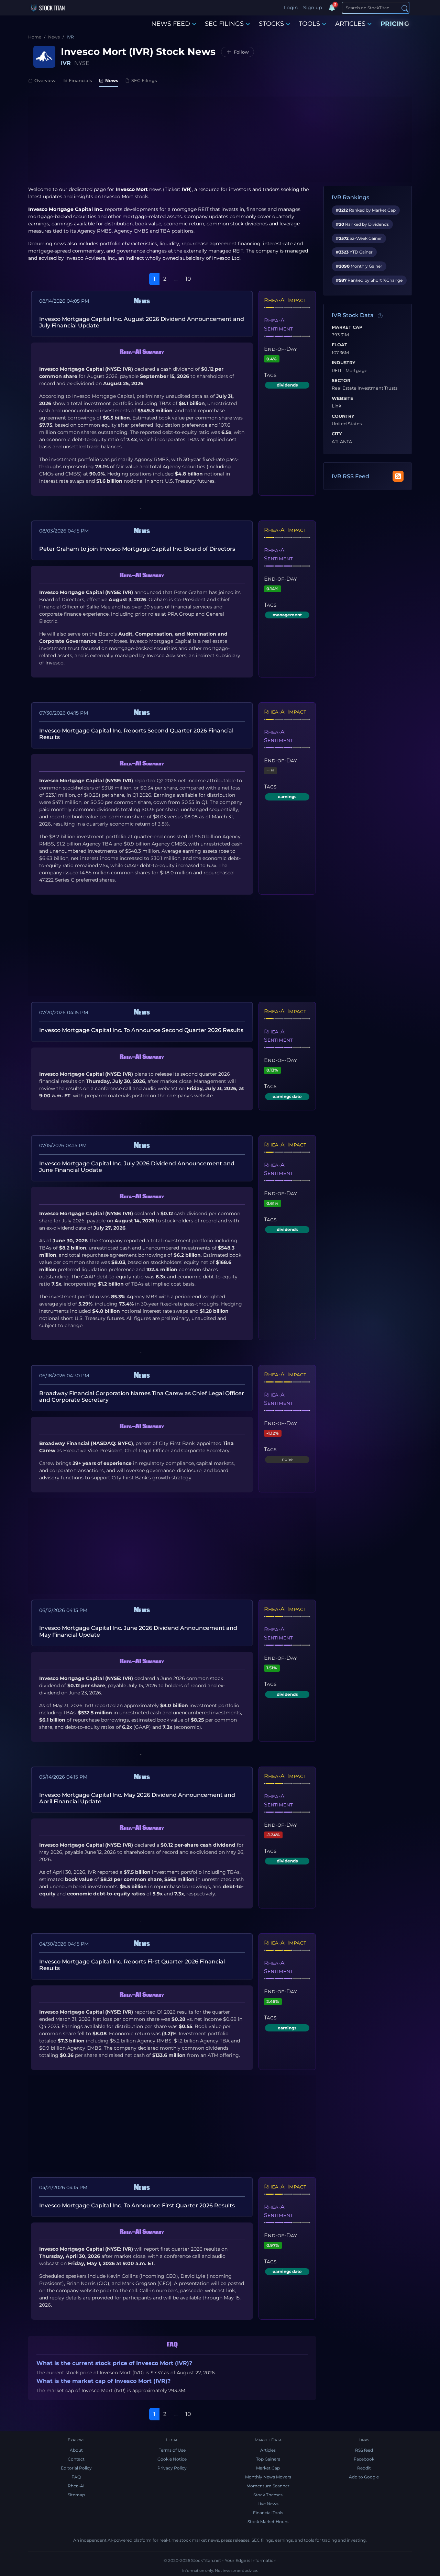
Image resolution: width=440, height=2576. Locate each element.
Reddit (364, 2468)
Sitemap (76, 2495)
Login (291, 8)
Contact (76, 2459)
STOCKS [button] (271, 24)
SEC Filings (144, 80)
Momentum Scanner (268, 2486)
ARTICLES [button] (350, 24)
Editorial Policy (76, 2468)
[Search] (405, 8)
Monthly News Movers (268, 2477)
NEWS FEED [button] (171, 24)
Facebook (364, 2459)
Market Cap (347, 327)
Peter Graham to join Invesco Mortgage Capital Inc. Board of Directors (137, 549)
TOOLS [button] (309, 24)
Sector (341, 381)
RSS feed (364, 2450)
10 (188, 279)
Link (337, 406)
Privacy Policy (172, 2468)
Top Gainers (268, 2459)
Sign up (312, 8)
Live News (268, 2504)
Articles (268, 2450)
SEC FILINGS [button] (224, 24)
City (337, 434)
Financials (80, 80)
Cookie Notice (172, 2459)
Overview (45, 80)
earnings (287, 797)
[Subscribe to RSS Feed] (398, 476)
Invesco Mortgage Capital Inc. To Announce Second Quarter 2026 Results (141, 1030)
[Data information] (380, 316)
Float (339, 345)
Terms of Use (172, 2450)
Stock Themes (268, 2495)
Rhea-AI (76, 2486)
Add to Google (364, 2477)
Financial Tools (268, 2513)
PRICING (395, 24)
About (76, 2450)
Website (343, 399)
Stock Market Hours (268, 2522)
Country (343, 416)
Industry (344, 363)
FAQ (76, 2477)
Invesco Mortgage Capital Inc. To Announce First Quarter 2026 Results (137, 2205)
